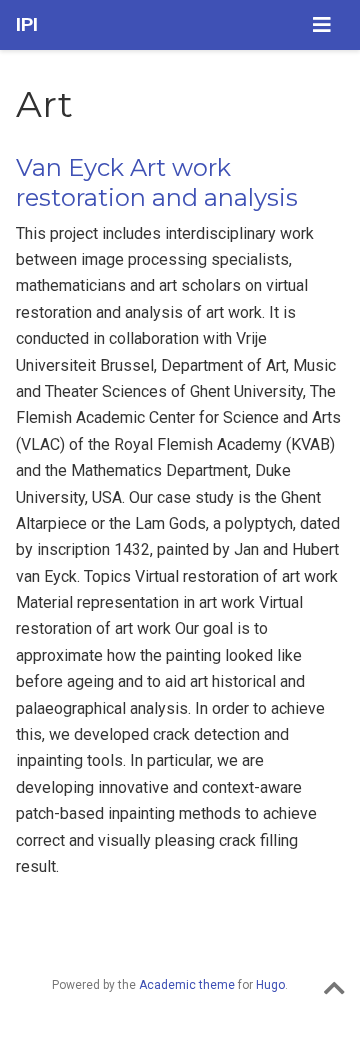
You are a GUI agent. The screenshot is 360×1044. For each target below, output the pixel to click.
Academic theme (187, 985)
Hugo (270, 985)
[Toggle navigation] (322, 25)
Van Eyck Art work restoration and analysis (157, 182)
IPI (27, 24)
